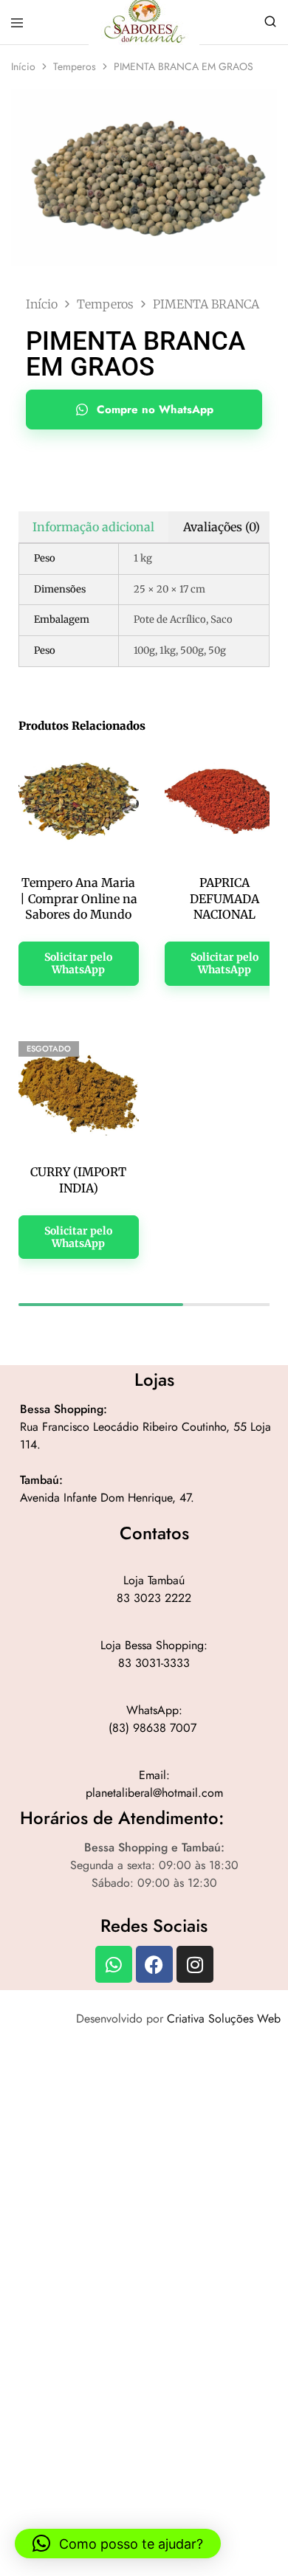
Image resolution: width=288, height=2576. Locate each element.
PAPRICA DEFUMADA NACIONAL (224, 898)
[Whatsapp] (114, 1964)
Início (23, 66)
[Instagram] (195, 1964)
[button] (118, 2544)
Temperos (75, 66)
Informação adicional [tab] (93, 527)
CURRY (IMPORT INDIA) (78, 1180)
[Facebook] (154, 1964)
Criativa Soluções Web (224, 2019)
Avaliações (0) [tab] (222, 527)
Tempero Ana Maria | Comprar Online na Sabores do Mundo (79, 898)
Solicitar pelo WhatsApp (78, 963)
